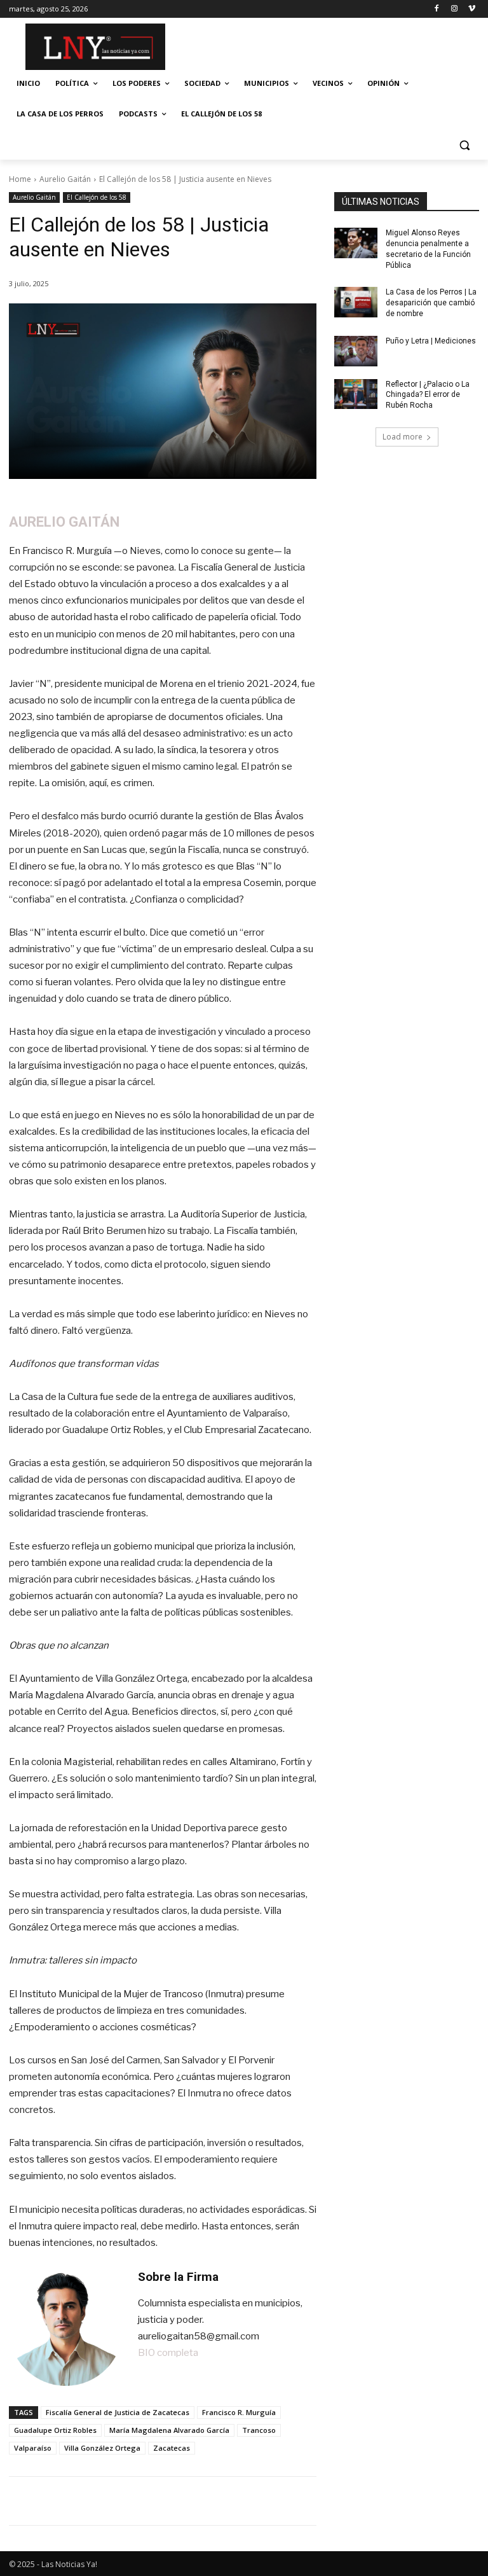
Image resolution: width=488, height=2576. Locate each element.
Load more (403, 437)
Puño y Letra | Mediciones (431, 341)
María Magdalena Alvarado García (169, 2430)
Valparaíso (33, 2448)
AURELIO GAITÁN (64, 522)
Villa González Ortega (102, 2448)
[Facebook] (437, 9)
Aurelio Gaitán (65, 179)
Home (20, 179)
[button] (464, 145)
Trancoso (259, 2430)
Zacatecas (172, 2448)
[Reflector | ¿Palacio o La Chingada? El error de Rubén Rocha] (356, 394)
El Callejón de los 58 (97, 197)
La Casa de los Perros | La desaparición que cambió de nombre (431, 303)
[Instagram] (454, 9)
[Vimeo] (472, 9)
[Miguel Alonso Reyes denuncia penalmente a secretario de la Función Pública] (356, 243)
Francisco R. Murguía (239, 2412)
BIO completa (168, 2353)
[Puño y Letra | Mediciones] (356, 351)
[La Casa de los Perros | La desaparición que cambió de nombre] (356, 302)
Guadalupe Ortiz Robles (55, 2430)
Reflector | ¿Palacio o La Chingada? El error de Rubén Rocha (428, 395)
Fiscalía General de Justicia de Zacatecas (118, 2412)
